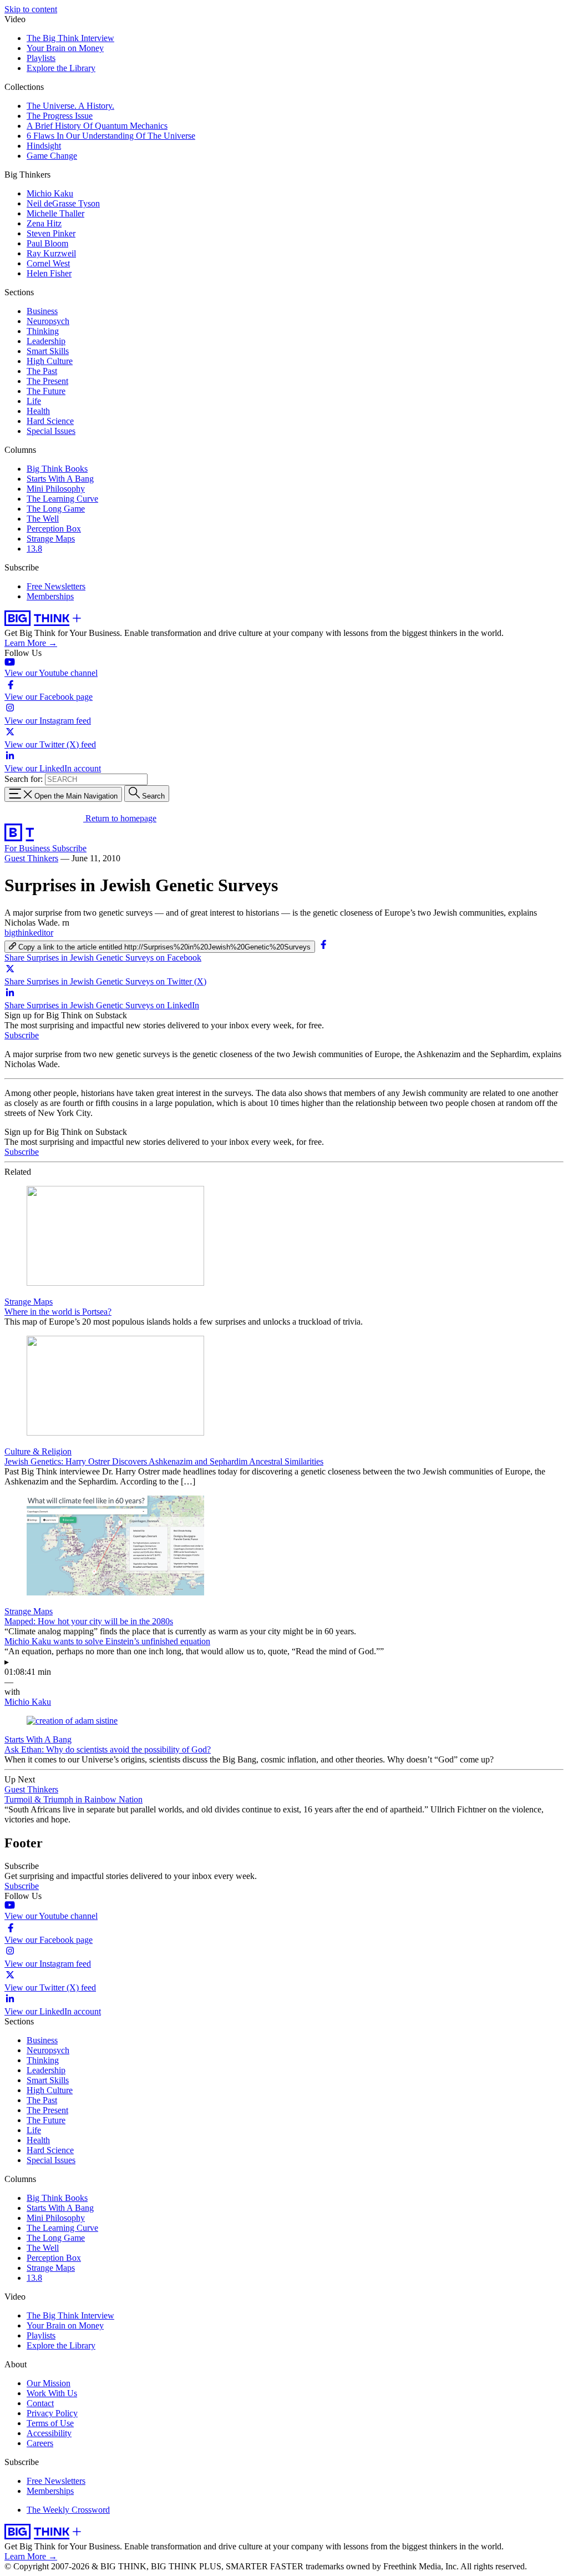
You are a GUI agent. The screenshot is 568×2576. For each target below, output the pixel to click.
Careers (40, 2443)
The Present (47, 381)
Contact (40, 2403)
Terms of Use (50, 2423)
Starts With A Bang (60, 479)
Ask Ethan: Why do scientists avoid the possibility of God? (108, 1749)
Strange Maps (51, 539)
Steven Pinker (51, 233)
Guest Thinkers (31, 858)
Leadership (46, 341)
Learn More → (31, 643)
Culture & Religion (38, 1451)
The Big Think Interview (70, 38)
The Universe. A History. (70, 106)
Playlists (41, 58)
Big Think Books (57, 469)
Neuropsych (48, 321)
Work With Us (52, 2393)
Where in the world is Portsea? (58, 1312)
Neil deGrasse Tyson (63, 203)
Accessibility (49, 2433)
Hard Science (50, 421)
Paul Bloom (47, 243)
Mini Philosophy (56, 489)
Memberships (50, 596)
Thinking (43, 331)
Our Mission (49, 2383)
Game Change (52, 156)
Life (34, 401)
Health (38, 411)
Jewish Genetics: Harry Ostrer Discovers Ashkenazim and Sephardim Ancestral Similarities (164, 1461)
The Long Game (56, 509)
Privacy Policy (52, 2413)
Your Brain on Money (65, 48)
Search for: (24, 779)
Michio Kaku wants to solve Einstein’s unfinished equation (107, 1641)
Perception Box (54, 529)
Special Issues (51, 431)
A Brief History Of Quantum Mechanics (97, 126)
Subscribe (69, 848)
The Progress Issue (60, 116)
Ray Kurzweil (51, 253)
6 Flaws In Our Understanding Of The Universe (111, 136)
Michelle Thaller (55, 213)
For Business (28, 848)
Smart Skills (48, 351)
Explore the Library (61, 68)
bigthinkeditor (29, 933)
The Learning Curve (62, 499)
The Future (46, 391)
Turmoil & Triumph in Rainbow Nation (73, 1799)
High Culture (50, 361)
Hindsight (44, 146)
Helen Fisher (49, 273)
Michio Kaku (50, 193)
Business (42, 311)
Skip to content (31, 9)
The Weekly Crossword (68, 2510)
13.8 (34, 549)
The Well (43, 519)
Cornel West (48, 263)
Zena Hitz (44, 223)
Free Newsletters (56, 586)
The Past (42, 371)
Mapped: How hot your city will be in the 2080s (89, 1621)
